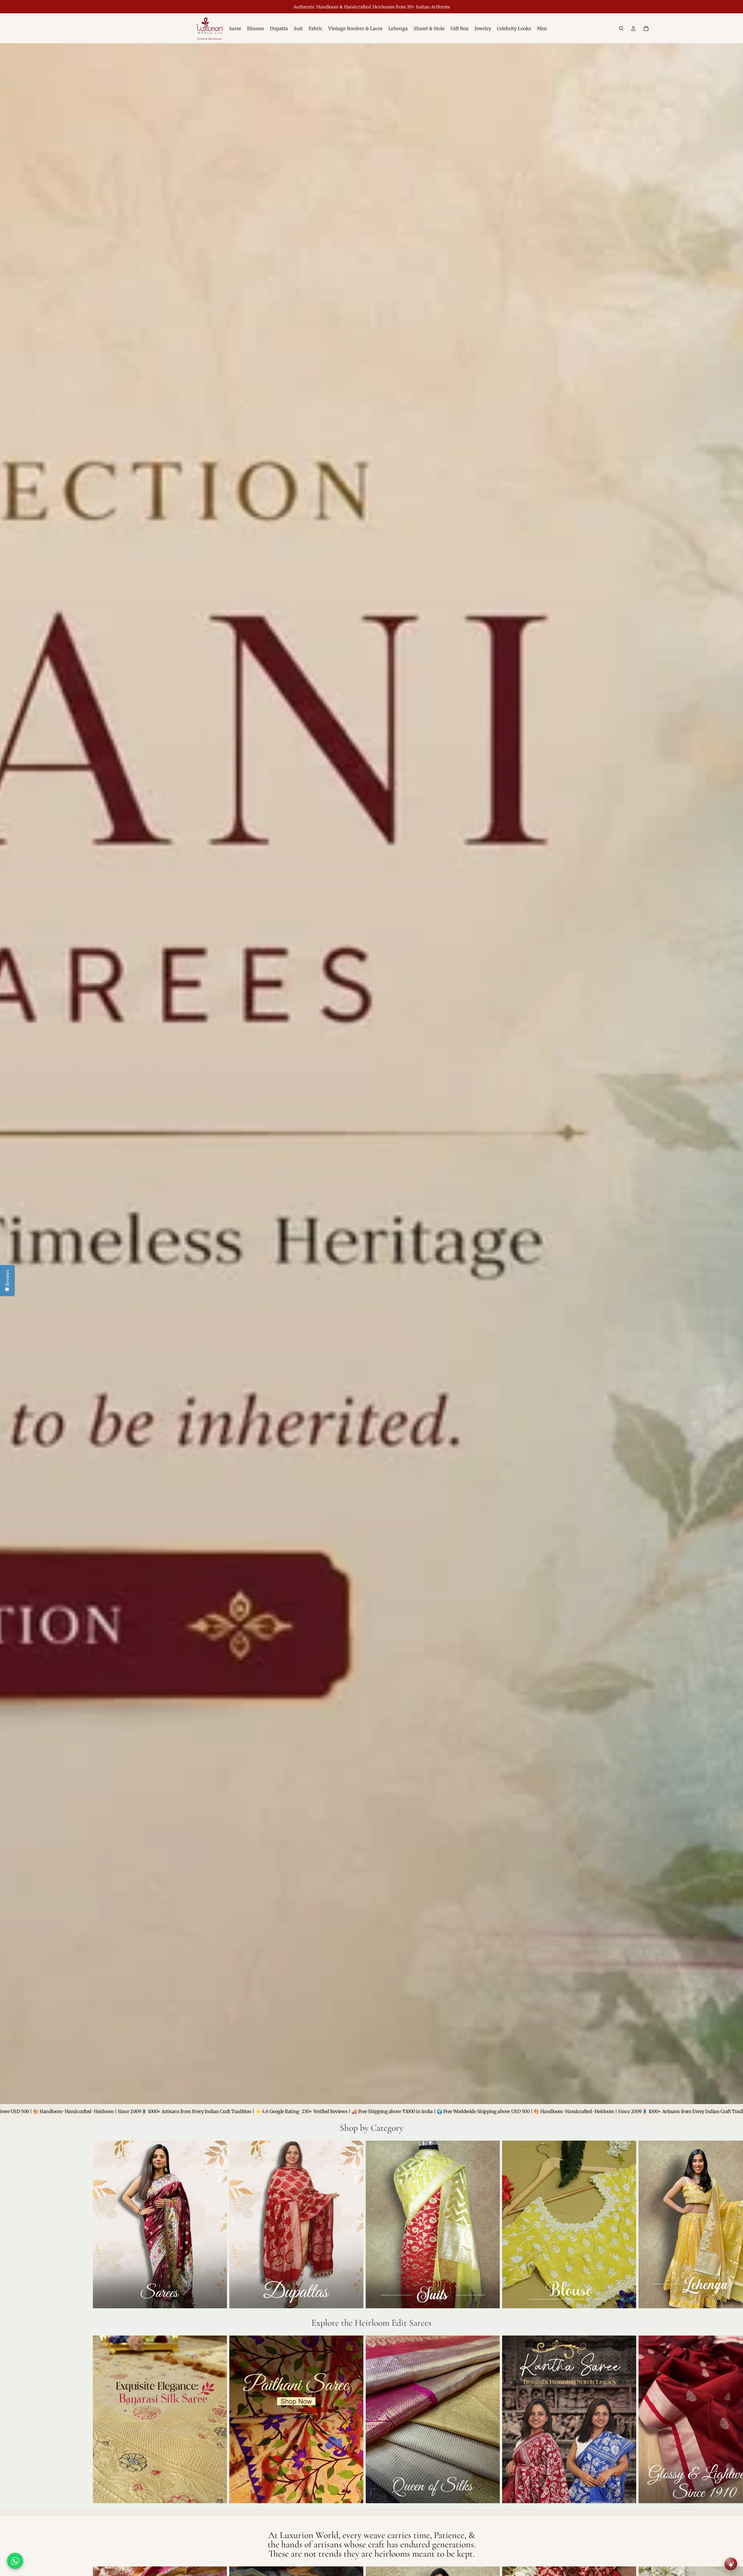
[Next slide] (644, 2226)
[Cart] (646, 28)
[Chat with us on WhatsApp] (15, 2561)
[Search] (621, 28)
